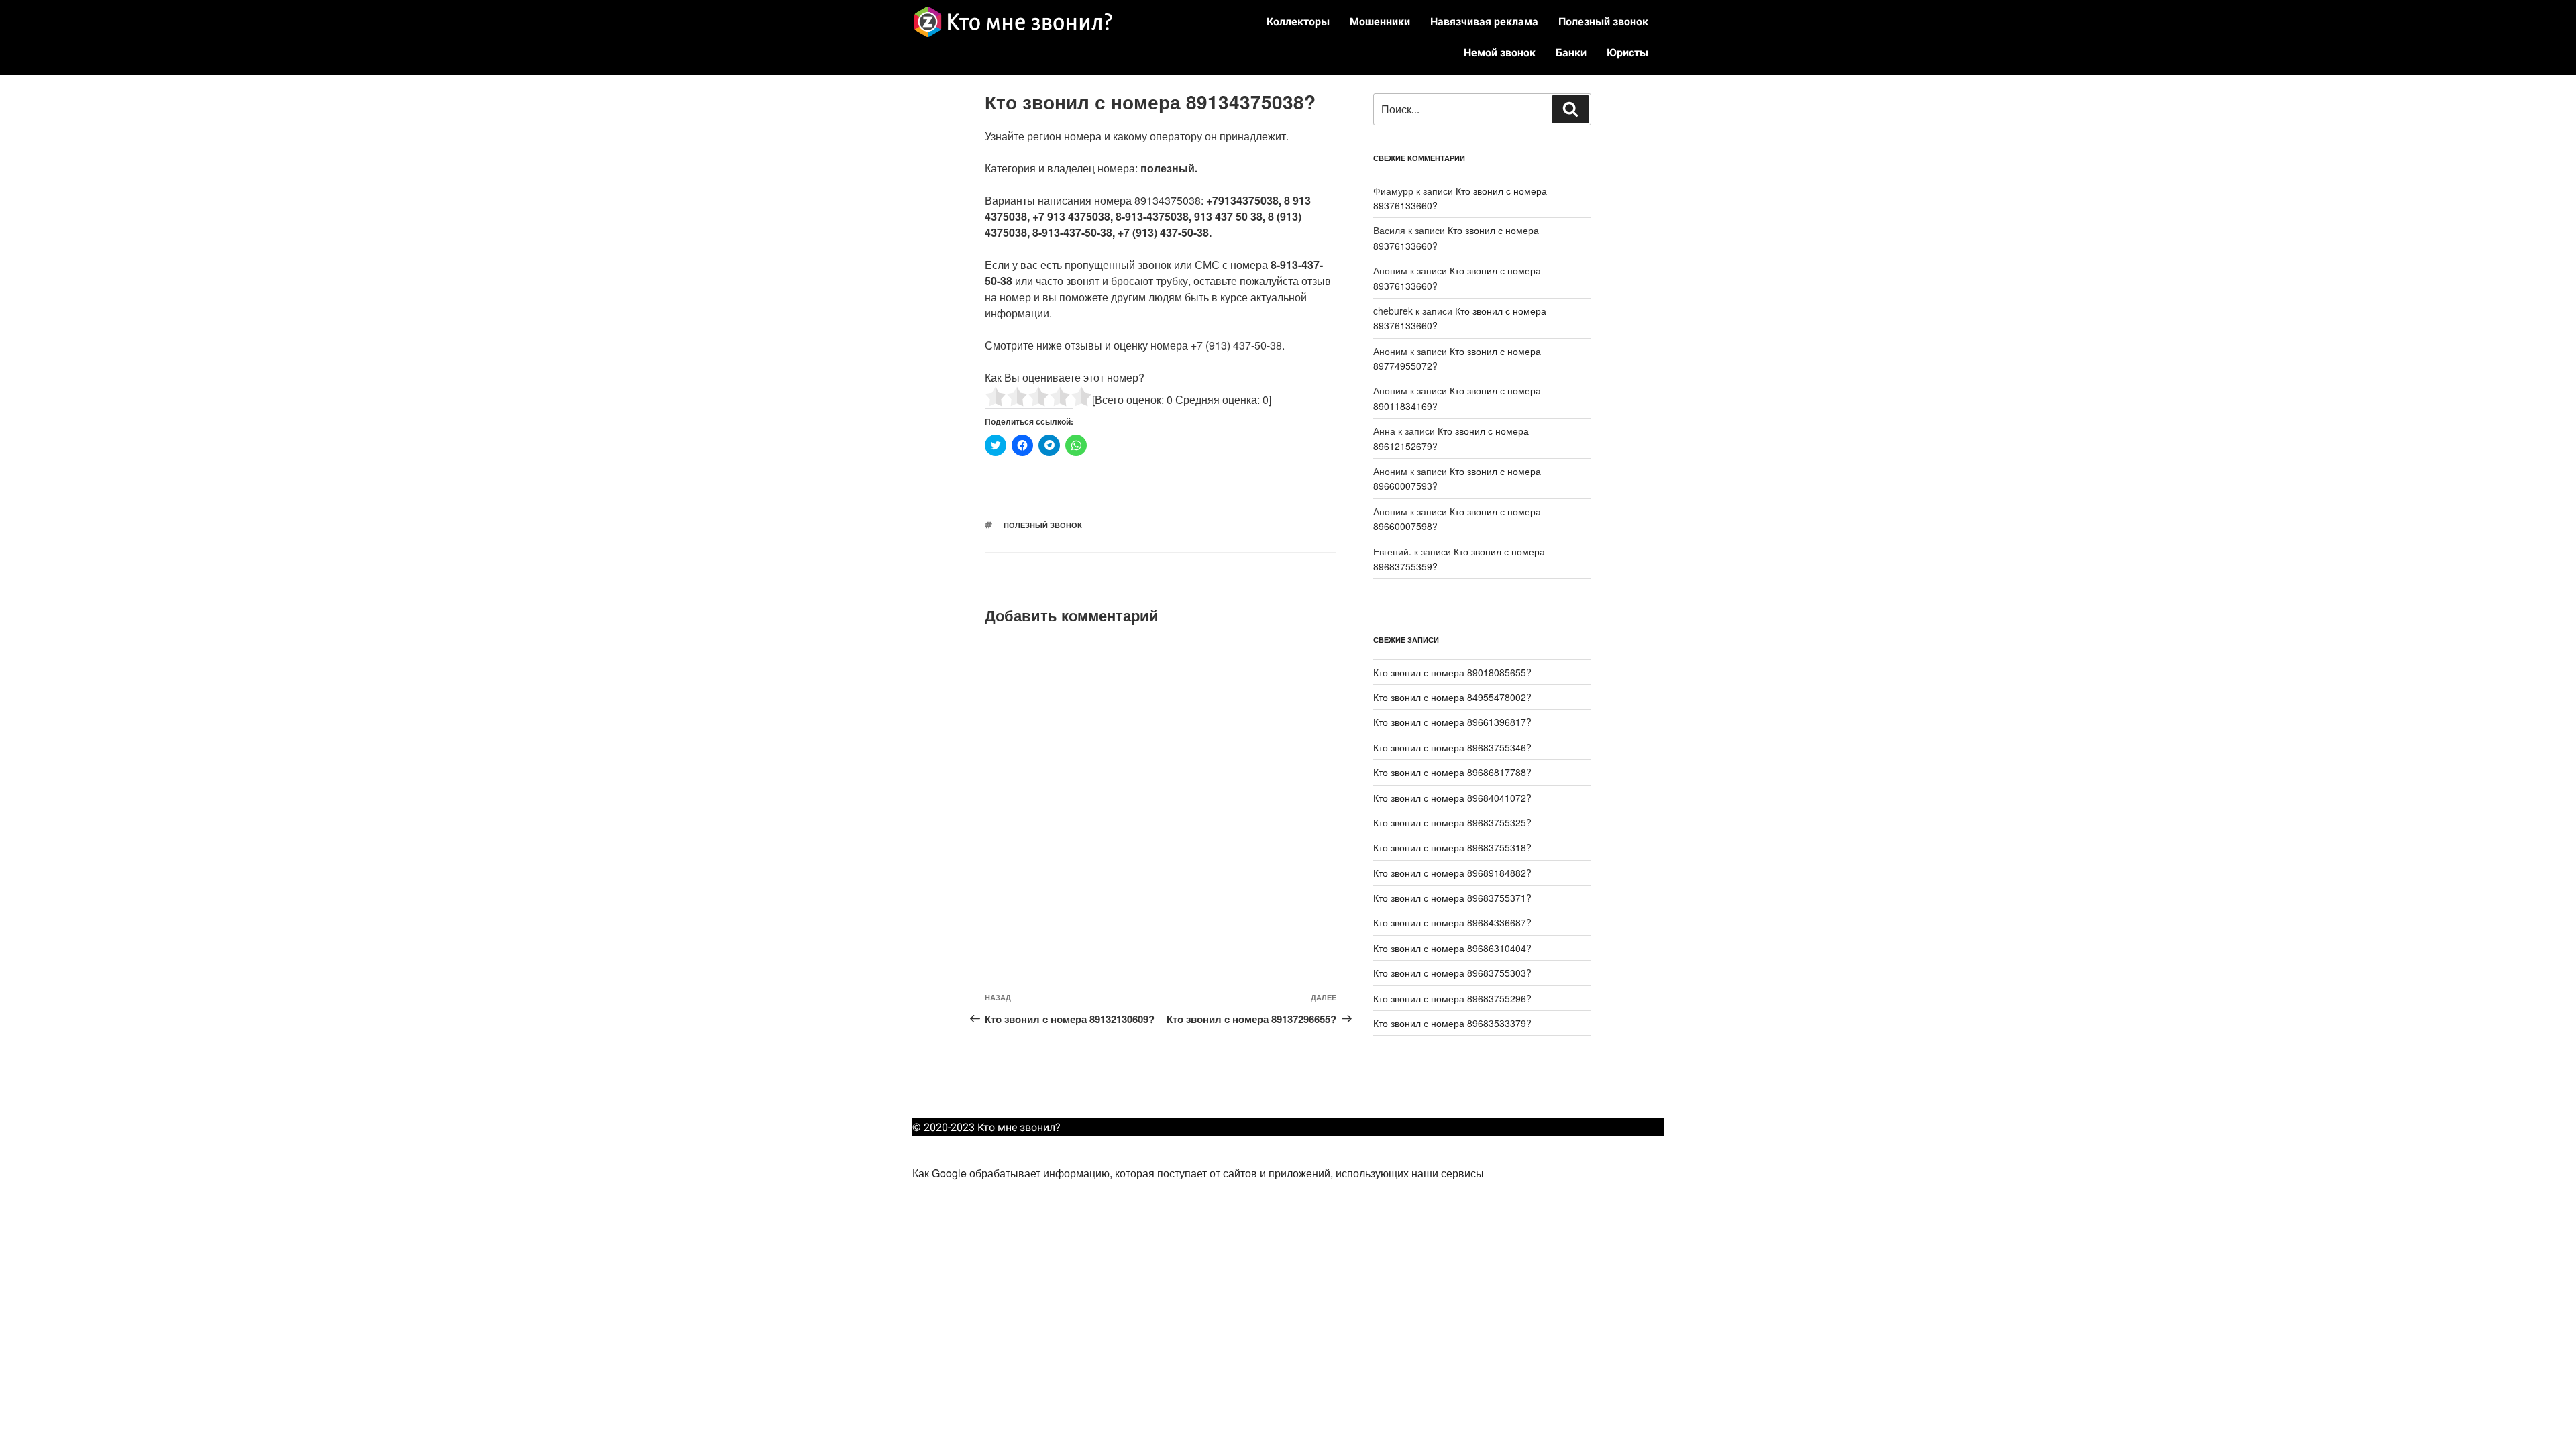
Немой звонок (1500, 53)
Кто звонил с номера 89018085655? (1452, 672)
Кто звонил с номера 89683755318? (1452, 847)
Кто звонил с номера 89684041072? (1452, 798)
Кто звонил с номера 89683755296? (1452, 998)
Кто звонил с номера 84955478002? (1452, 697)
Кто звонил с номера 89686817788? (1452, 772)
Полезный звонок (1603, 22)
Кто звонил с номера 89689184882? (1452, 873)
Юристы (1627, 53)
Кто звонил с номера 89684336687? (1452, 922)
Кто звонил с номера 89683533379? (1452, 1023)
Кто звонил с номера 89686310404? (1452, 948)
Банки (1571, 53)
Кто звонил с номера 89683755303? (1452, 973)
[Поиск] (1570, 109)
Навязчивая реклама (1484, 22)
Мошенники (1380, 22)
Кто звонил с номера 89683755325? (1452, 822)
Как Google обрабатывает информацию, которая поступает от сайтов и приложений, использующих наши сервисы (1198, 1173)
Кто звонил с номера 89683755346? (1452, 747)
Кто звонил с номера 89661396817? (1452, 722)
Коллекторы (1298, 22)
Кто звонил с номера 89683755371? (1452, 898)
